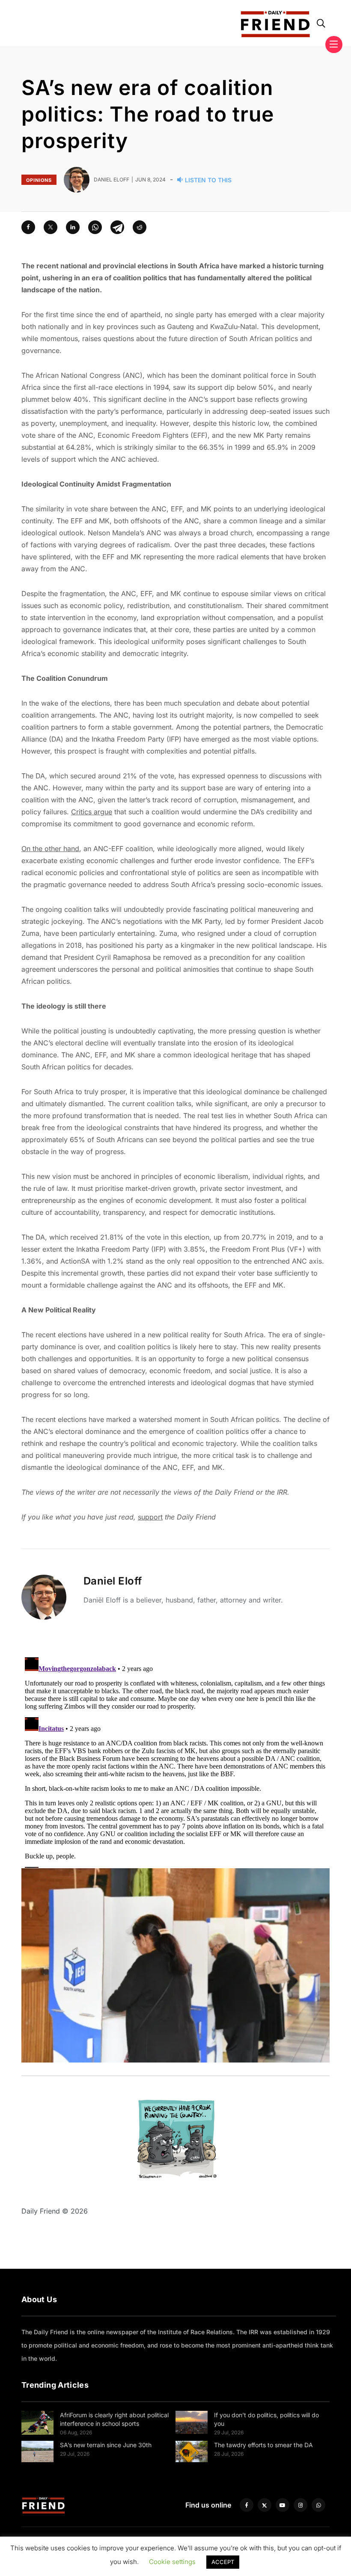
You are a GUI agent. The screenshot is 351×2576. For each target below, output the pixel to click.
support (150, 1517)
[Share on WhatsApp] (95, 227)
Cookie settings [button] (172, 2562)
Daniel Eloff (113, 1581)
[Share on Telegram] (117, 227)
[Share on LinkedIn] (73, 227)
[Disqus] (175, 1761)
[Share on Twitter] (51, 227)
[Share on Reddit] (140, 227)
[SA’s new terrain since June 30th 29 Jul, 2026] (37, 2451)
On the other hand (50, 849)
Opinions (39, 180)
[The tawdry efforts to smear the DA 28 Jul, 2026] (192, 2451)
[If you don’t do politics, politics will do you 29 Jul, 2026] (192, 2422)
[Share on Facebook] (28, 227)
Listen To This (208, 180)
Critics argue (92, 812)
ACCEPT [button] (223, 2562)
